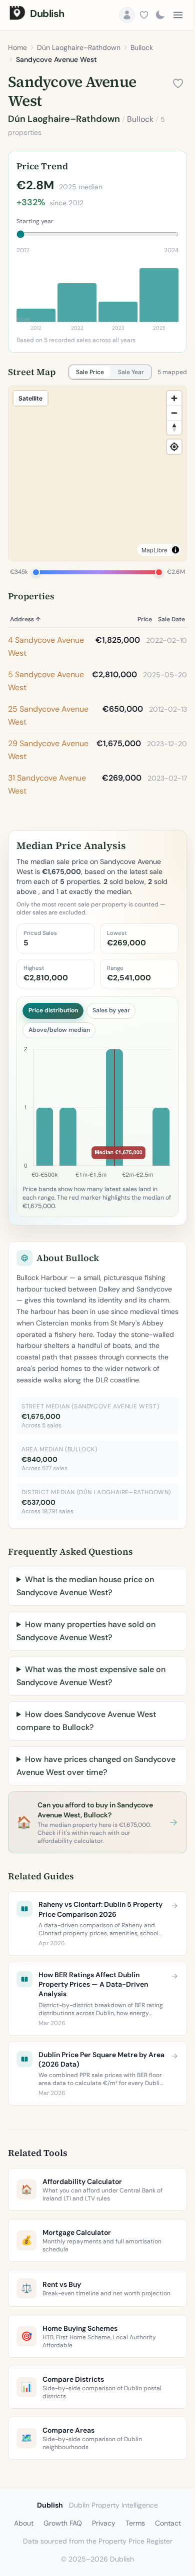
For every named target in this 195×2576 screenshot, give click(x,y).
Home (17, 47)
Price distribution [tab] (53, 1010)
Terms (132, 2563)
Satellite (30, 398)
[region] (97, 473)
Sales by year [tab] (111, 1010)
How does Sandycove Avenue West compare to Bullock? (86, 1760)
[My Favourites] (144, 15)
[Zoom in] (174, 398)
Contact (164, 2563)
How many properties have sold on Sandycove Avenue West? (86, 1670)
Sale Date (171, 619)
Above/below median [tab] (59, 1030)
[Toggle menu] (178, 15)
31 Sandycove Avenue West (47, 784)
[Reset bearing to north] (174, 427)
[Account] (127, 15)
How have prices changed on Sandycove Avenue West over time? (83, 1805)
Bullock (142, 47)
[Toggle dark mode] (160, 15)
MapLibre (154, 550)
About (20, 2563)
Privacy (100, 2563)
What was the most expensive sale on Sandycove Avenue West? (91, 1715)
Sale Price (90, 372)
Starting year (35, 221)
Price (145, 619)
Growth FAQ (59, 2563)
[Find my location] (174, 447)
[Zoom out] (174, 413)
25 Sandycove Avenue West (48, 715)
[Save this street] (178, 83)
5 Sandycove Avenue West (46, 681)
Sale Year (131, 372)
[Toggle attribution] (175, 550)
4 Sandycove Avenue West (46, 646)
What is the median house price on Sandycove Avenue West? (85, 1625)
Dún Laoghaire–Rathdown (79, 47)
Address (25, 619)
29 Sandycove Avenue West (48, 750)
